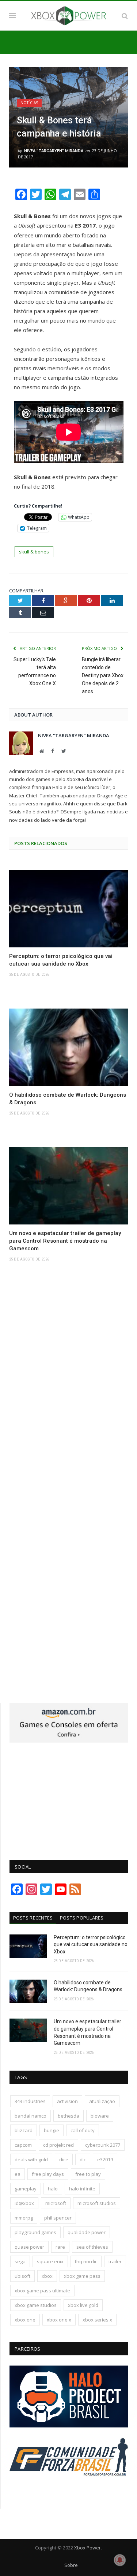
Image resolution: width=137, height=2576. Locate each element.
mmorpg (24, 2218)
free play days (48, 2174)
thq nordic (86, 2261)
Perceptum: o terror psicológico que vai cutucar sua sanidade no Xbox (61, 960)
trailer (115, 2261)
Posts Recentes (33, 1918)
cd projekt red (58, 2145)
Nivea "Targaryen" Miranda (54, 151)
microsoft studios (97, 2203)
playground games (35, 2232)
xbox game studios (36, 2305)
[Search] (125, 16)
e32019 (105, 2159)
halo (53, 2189)
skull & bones (34, 552)
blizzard (24, 2130)
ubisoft (22, 2276)
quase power (29, 2247)
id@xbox (24, 2203)
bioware (100, 2116)
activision (67, 2101)
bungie (52, 2130)
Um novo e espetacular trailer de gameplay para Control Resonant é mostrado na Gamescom (65, 1241)
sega (20, 2261)
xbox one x (59, 2320)
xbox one (25, 2320)
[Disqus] (68, 1384)
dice (64, 2159)
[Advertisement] (69, 1797)
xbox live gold (83, 2305)
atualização (102, 2101)
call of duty (83, 2130)
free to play (88, 2174)
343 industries (30, 2101)
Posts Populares (82, 1918)
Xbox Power (87, 2548)
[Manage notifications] (120, 2560)
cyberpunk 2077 (103, 2145)
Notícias (29, 103)
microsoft (56, 2203)
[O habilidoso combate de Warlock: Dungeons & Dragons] (68, 1047)
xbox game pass (82, 2276)
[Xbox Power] (68, 15)
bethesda (68, 2116)
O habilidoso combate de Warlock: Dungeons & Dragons (68, 1099)
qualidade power (87, 2232)
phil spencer (58, 2218)
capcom (23, 2145)
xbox (47, 2276)
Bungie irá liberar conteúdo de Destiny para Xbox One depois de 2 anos (103, 675)
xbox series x (97, 2320)
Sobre (71, 2565)
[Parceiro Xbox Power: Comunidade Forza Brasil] (69, 2489)
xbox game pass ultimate (42, 2291)
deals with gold (31, 2159)
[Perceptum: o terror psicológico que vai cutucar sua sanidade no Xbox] (68, 909)
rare (60, 2247)
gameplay (26, 2189)
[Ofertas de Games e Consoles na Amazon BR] (69, 1741)
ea (18, 2174)
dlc (83, 2159)
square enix (50, 2261)
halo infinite (82, 2189)
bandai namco (31, 2116)
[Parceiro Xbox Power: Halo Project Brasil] (69, 2426)
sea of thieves (92, 2247)
